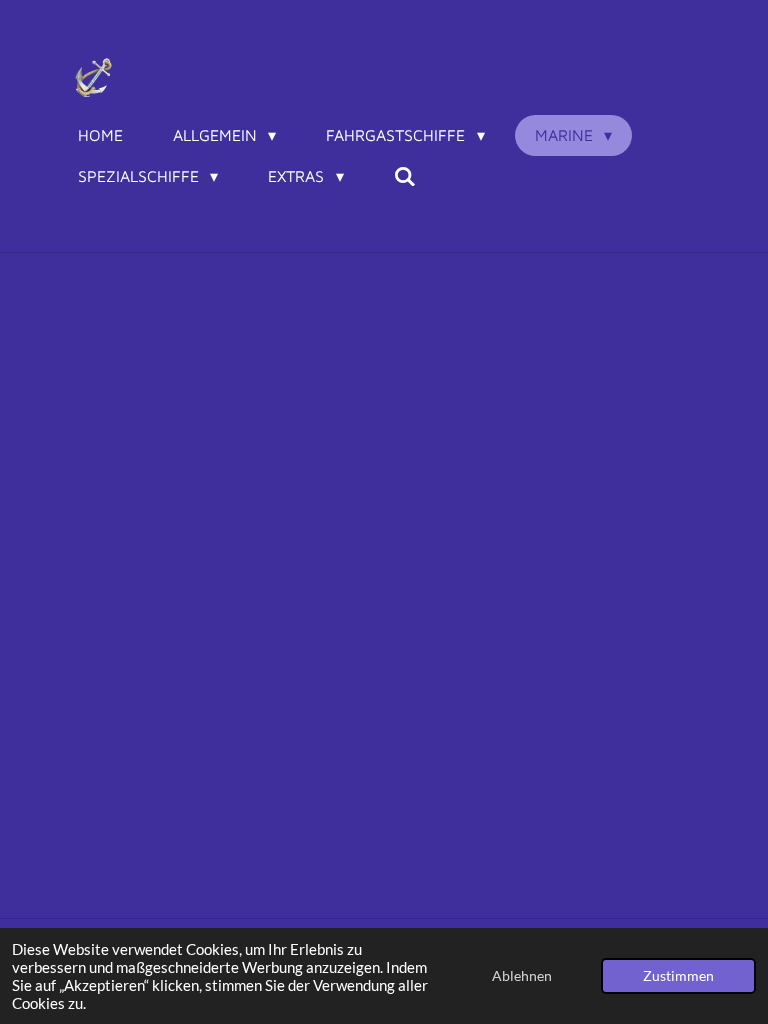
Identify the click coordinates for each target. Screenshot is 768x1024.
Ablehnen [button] (522, 976)
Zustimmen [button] (678, 976)
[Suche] (405, 176)
